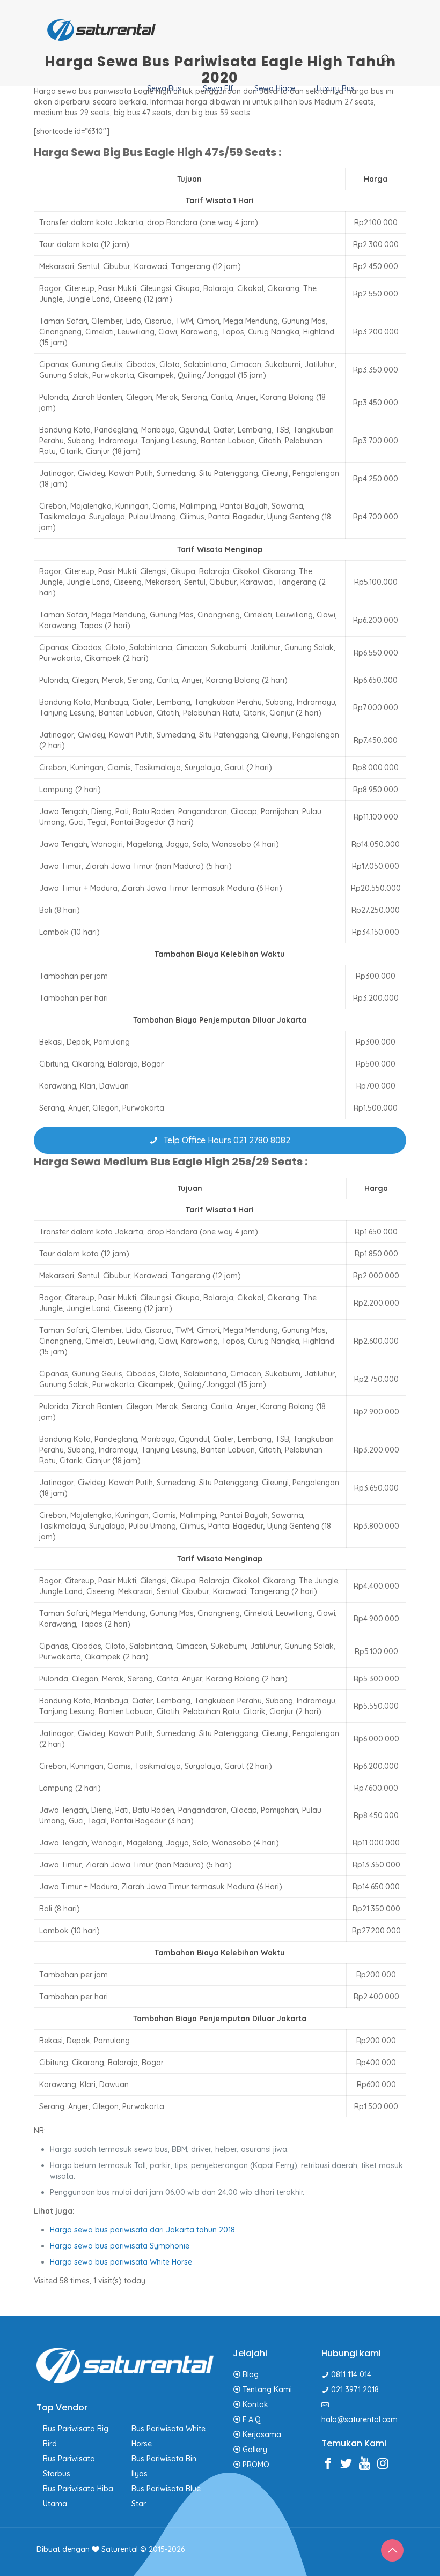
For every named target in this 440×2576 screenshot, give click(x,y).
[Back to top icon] (392, 2550)
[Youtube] (367, 2463)
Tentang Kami (267, 2389)
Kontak (255, 2404)
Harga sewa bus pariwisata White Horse (121, 2262)
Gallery (255, 2450)
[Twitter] (349, 2463)
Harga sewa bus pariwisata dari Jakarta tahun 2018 (142, 2230)
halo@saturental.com (360, 2419)
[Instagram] (385, 2463)
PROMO (256, 2465)
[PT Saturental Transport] (101, 29)
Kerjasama (262, 2434)
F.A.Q (252, 2419)
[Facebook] (331, 2463)
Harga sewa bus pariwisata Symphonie (120, 2246)
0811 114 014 (351, 2374)
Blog (251, 2374)
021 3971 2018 (355, 2389)
